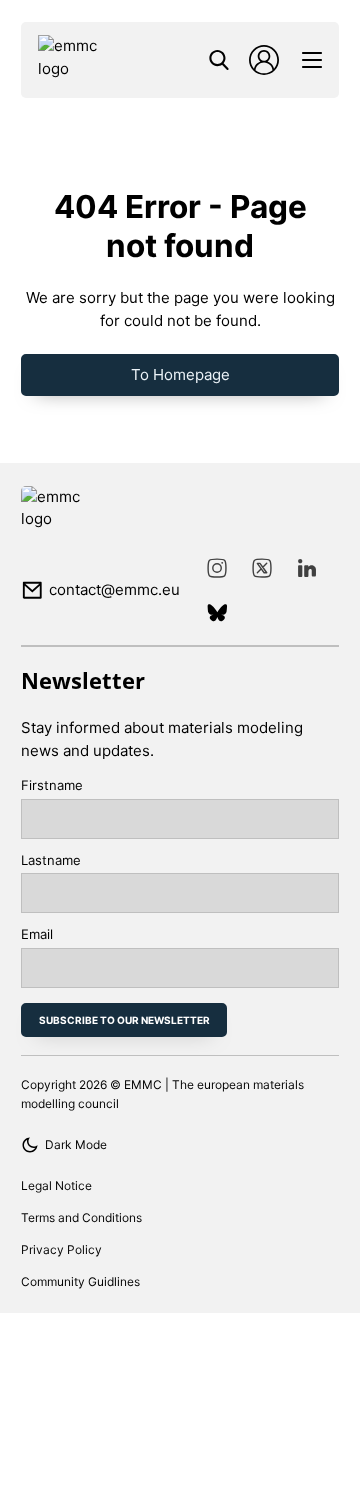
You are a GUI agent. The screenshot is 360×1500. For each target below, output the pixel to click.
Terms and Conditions (81, 1217)
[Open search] (219, 60)
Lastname (51, 860)
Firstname (52, 785)
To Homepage (180, 374)
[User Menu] (264, 60)
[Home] (75, 60)
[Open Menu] (312, 60)
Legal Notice (56, 1185)
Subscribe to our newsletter (124, 1020)
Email (37, 934)
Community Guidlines (80, 1281)
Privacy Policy (61, 1249)
